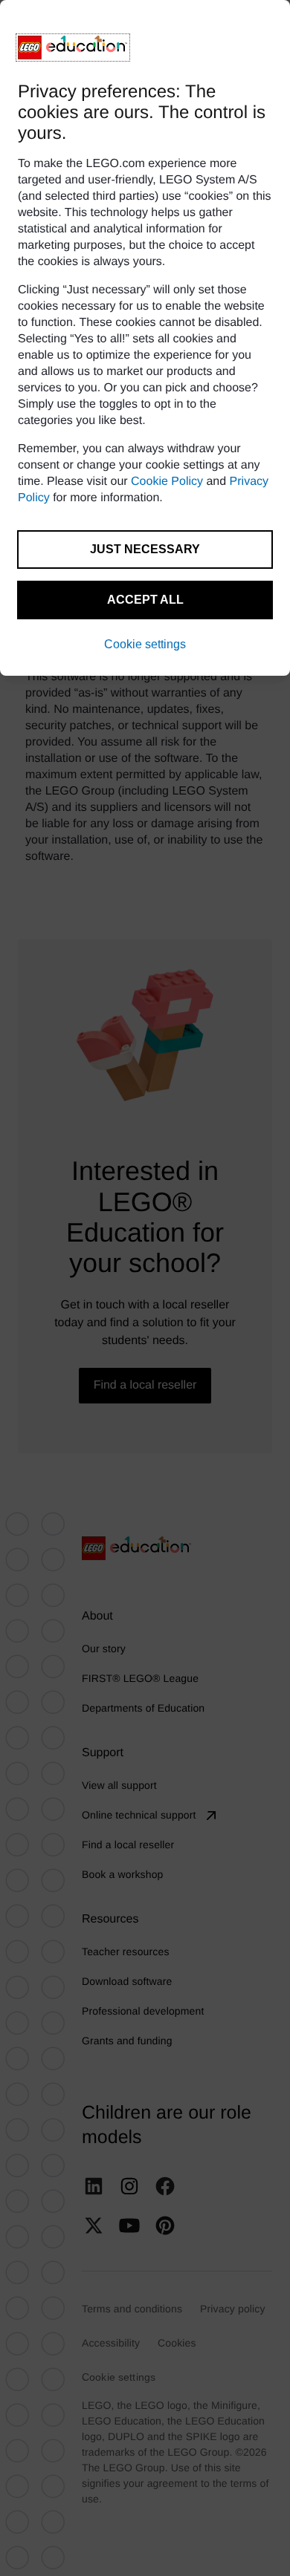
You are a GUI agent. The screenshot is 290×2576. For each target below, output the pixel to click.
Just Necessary (145, 549)
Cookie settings (145, 644)
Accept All (145, 600)
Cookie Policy (167, 482)
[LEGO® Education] (73, 48)
